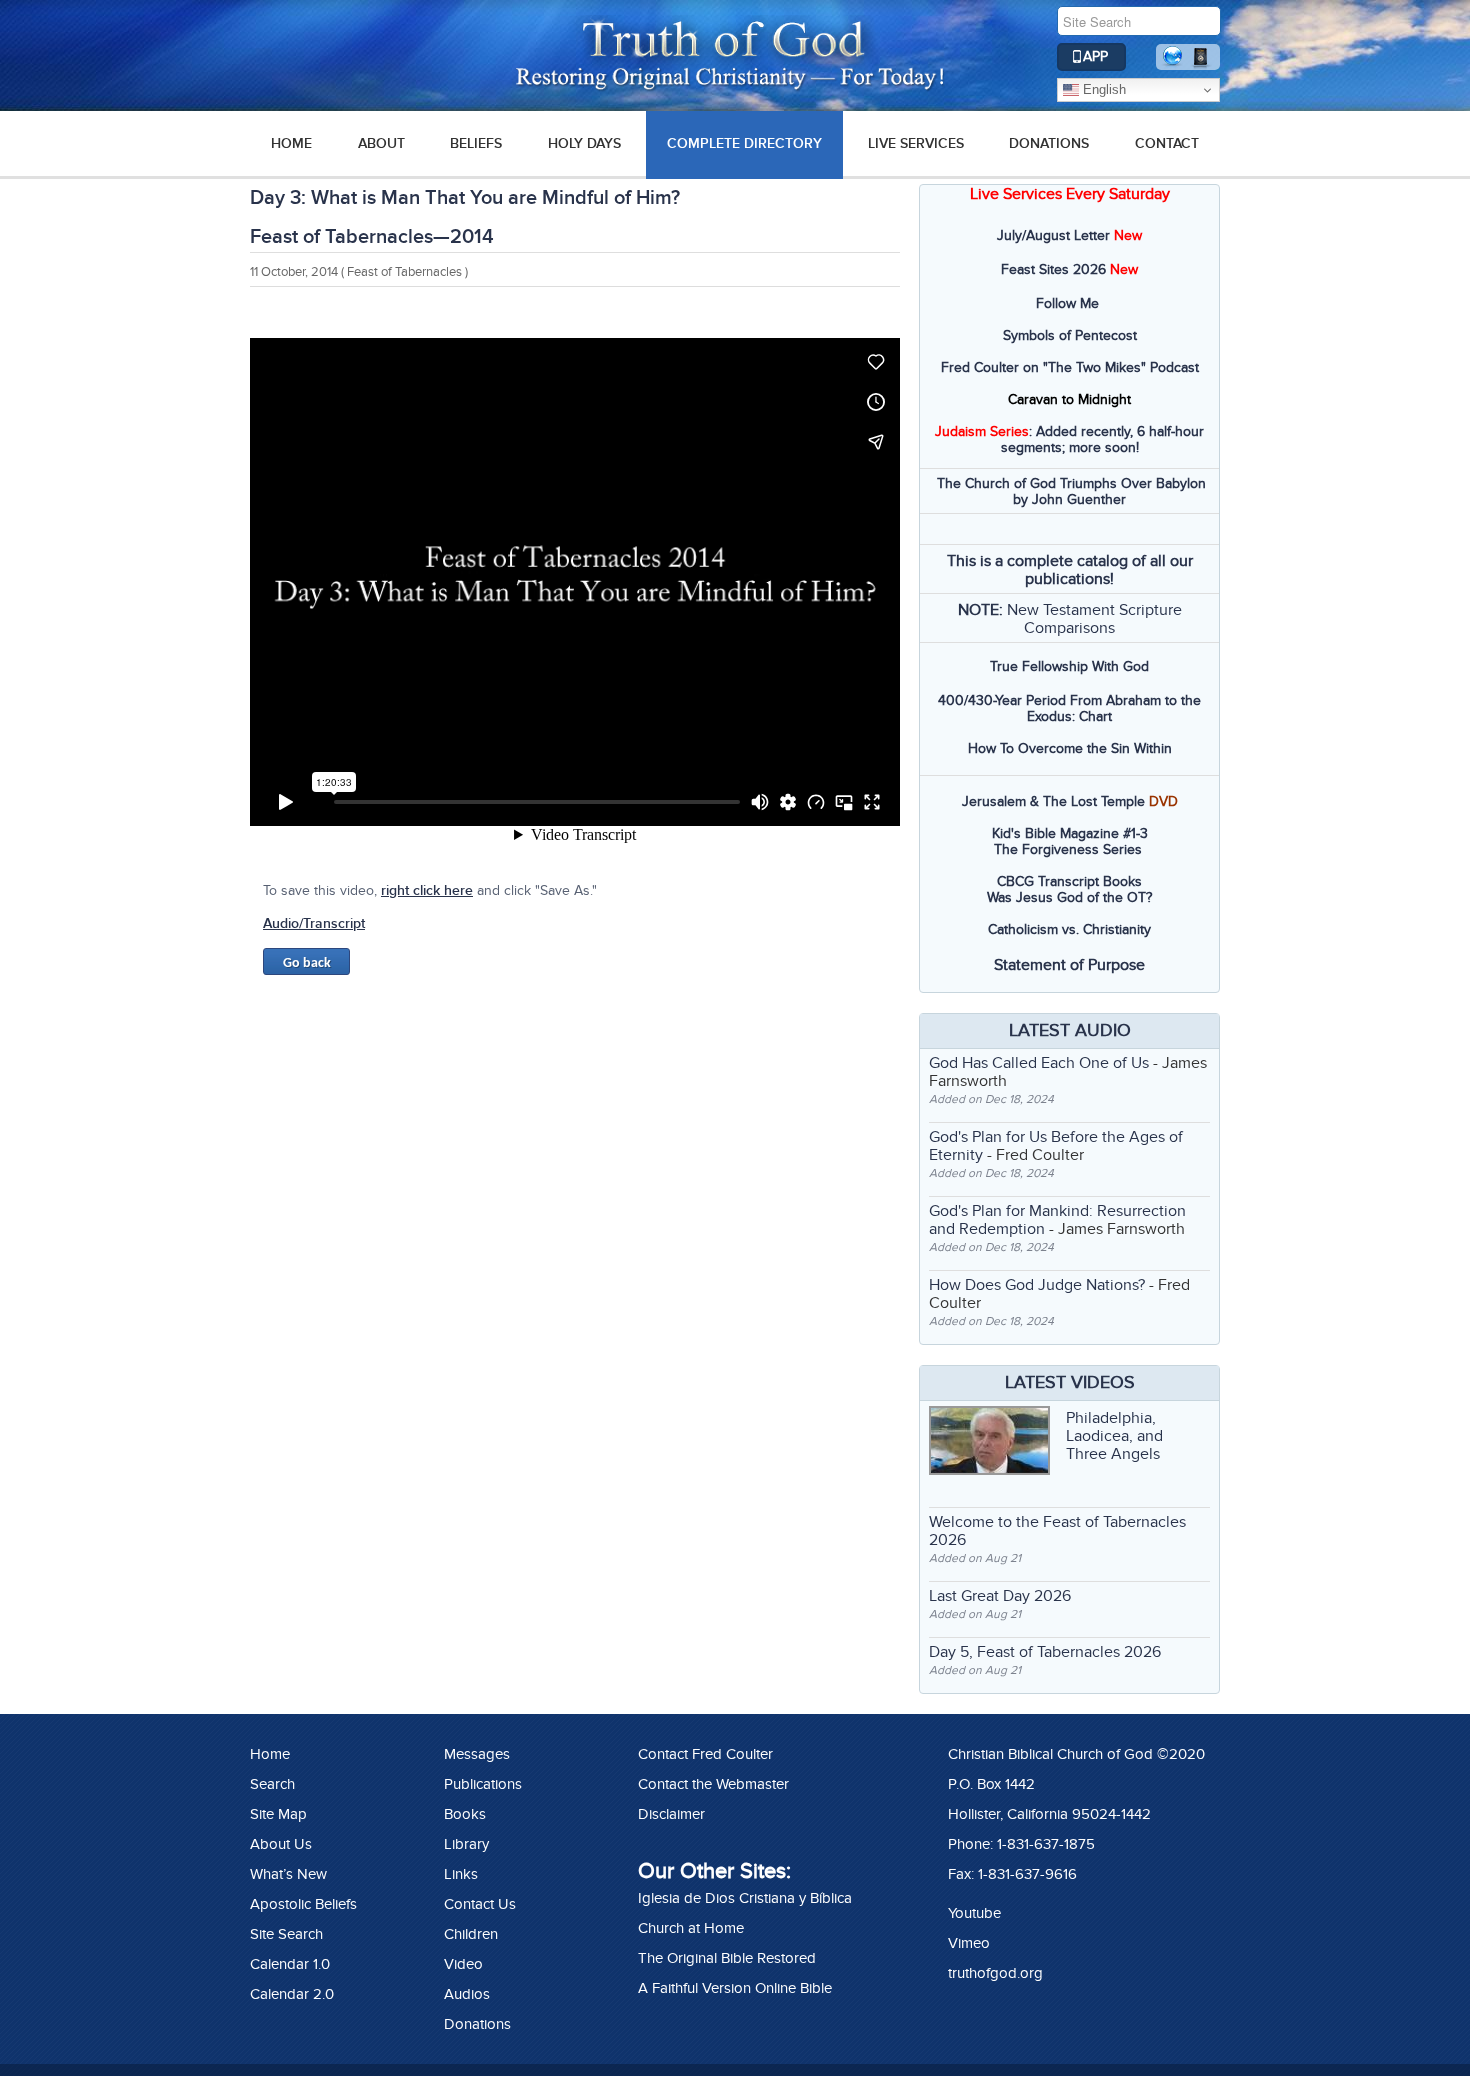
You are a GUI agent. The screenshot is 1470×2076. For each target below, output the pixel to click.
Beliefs (476, 143)
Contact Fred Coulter (705, 1754)
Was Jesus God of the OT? (1069, 897)
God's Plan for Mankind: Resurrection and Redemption (1057, 1220)
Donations (1049, 143)
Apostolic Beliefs (303, 1904)
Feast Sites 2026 (1053, 269)
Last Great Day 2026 (1000, 1596)
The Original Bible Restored (727, 1958)
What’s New (288, 1874)
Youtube (974, 1913)
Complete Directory (744, 143)
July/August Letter (1053, 235)
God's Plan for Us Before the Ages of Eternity (1056, 1146)
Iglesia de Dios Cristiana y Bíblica (745, 1898)
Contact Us (480, 1904)
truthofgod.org (995, 1973)
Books (465, 1814)
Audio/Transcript (314, 923)
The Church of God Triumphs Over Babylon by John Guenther (1071, 491)
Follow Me (1067, 303)
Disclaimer (671, 1814)
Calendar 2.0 (292, 1994)
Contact (1167, 143)
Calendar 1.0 (290, 1964)
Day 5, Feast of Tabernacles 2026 (1045, 1652)
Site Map (278, 1814)
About (381, 143)
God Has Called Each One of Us (1039, 1063)
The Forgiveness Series (1068, 849)
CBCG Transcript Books (1069, 881)
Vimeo (969, 1943)
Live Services (916, 143)
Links (461, 1874)
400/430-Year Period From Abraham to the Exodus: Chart (1069, 708)
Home (270, 1754)
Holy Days (584, 143)
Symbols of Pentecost (1070, 335)
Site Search (286, 1934)
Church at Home (691, 1928)
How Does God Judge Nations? (1037, 1285)
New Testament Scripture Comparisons (1094, 619)
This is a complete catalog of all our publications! (1070, 570)
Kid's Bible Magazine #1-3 (1070, 833)
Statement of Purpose (1069, 965)
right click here (427, 890)
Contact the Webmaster (713, 1784)
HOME (291, 143)
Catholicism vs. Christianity (1069, 929)
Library (466, 1844)
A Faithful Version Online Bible (735, 1988)
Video (463, 1964)
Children (471, 1934)
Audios (467, 1994)
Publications (483, 1784)
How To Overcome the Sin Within (1070, 748)
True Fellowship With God (1069, 666)
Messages (477, 1754)
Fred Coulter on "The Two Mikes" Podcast (1070, 367)
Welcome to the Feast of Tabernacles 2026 (1057, 1531)
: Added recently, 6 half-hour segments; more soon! (1069, 439)
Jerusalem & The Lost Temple (1053, 801)
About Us (281, 1844)
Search (272, 1784)
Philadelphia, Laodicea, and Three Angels (1114, 1436)
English (1102, 89)
